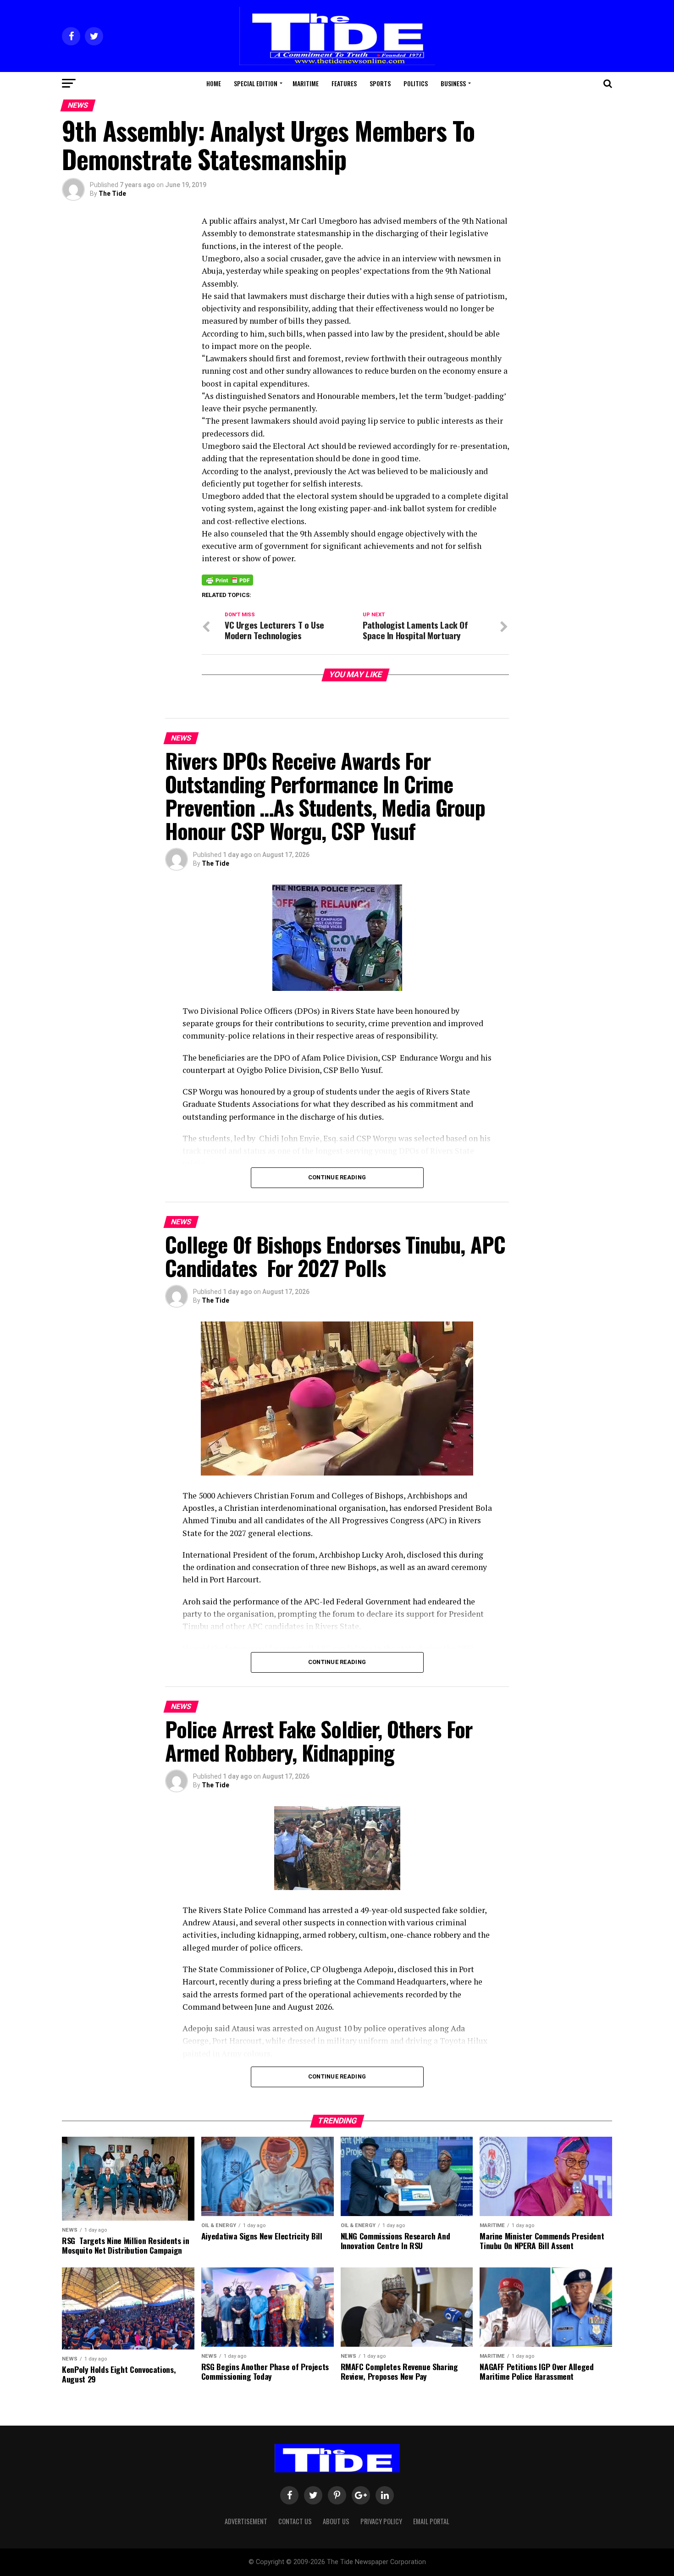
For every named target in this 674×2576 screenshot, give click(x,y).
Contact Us (295, 2521)
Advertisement (246, 2521)
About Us (336, 2521)
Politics (416, 83)
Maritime (306, 83)
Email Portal (431, 2521)
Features (344, 83)
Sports (380, 83)
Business (453, 83)
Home (214, 83)
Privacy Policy (381, 2521)
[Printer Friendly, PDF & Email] (227, 580)
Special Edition (256, 83)
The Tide (112, 193)
